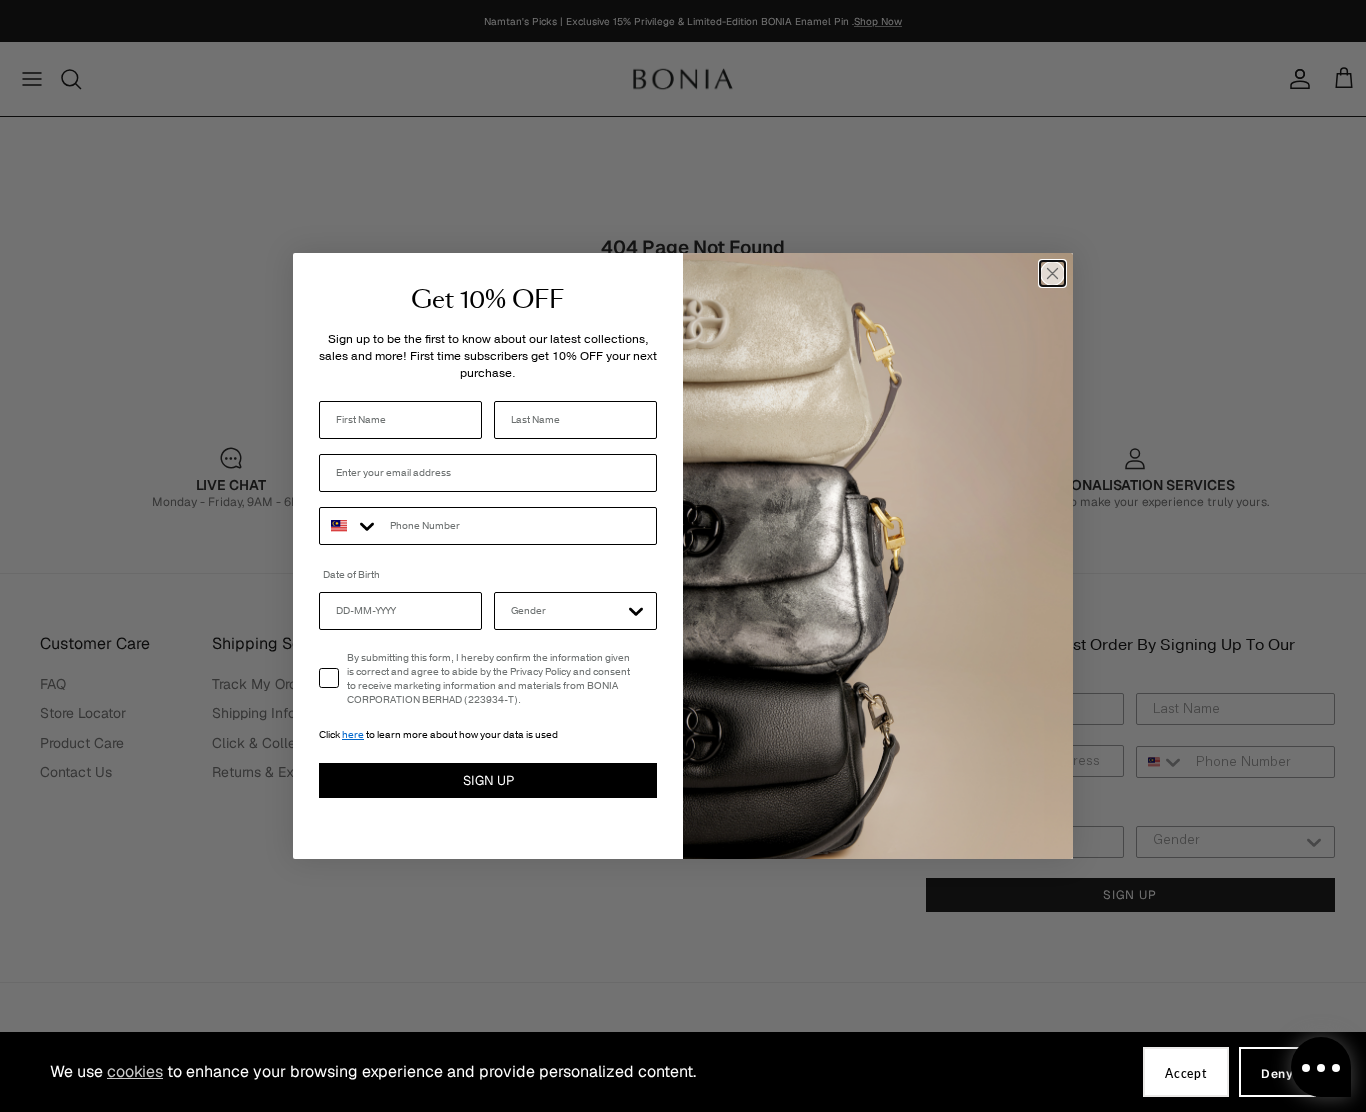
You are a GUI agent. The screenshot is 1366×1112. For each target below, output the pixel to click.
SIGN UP (488, 780)
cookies (135, 1071)
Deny (1277, 1074)
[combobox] (350, 526)
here (353, 735)
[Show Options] (636, 611)
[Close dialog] (1052, 273)
